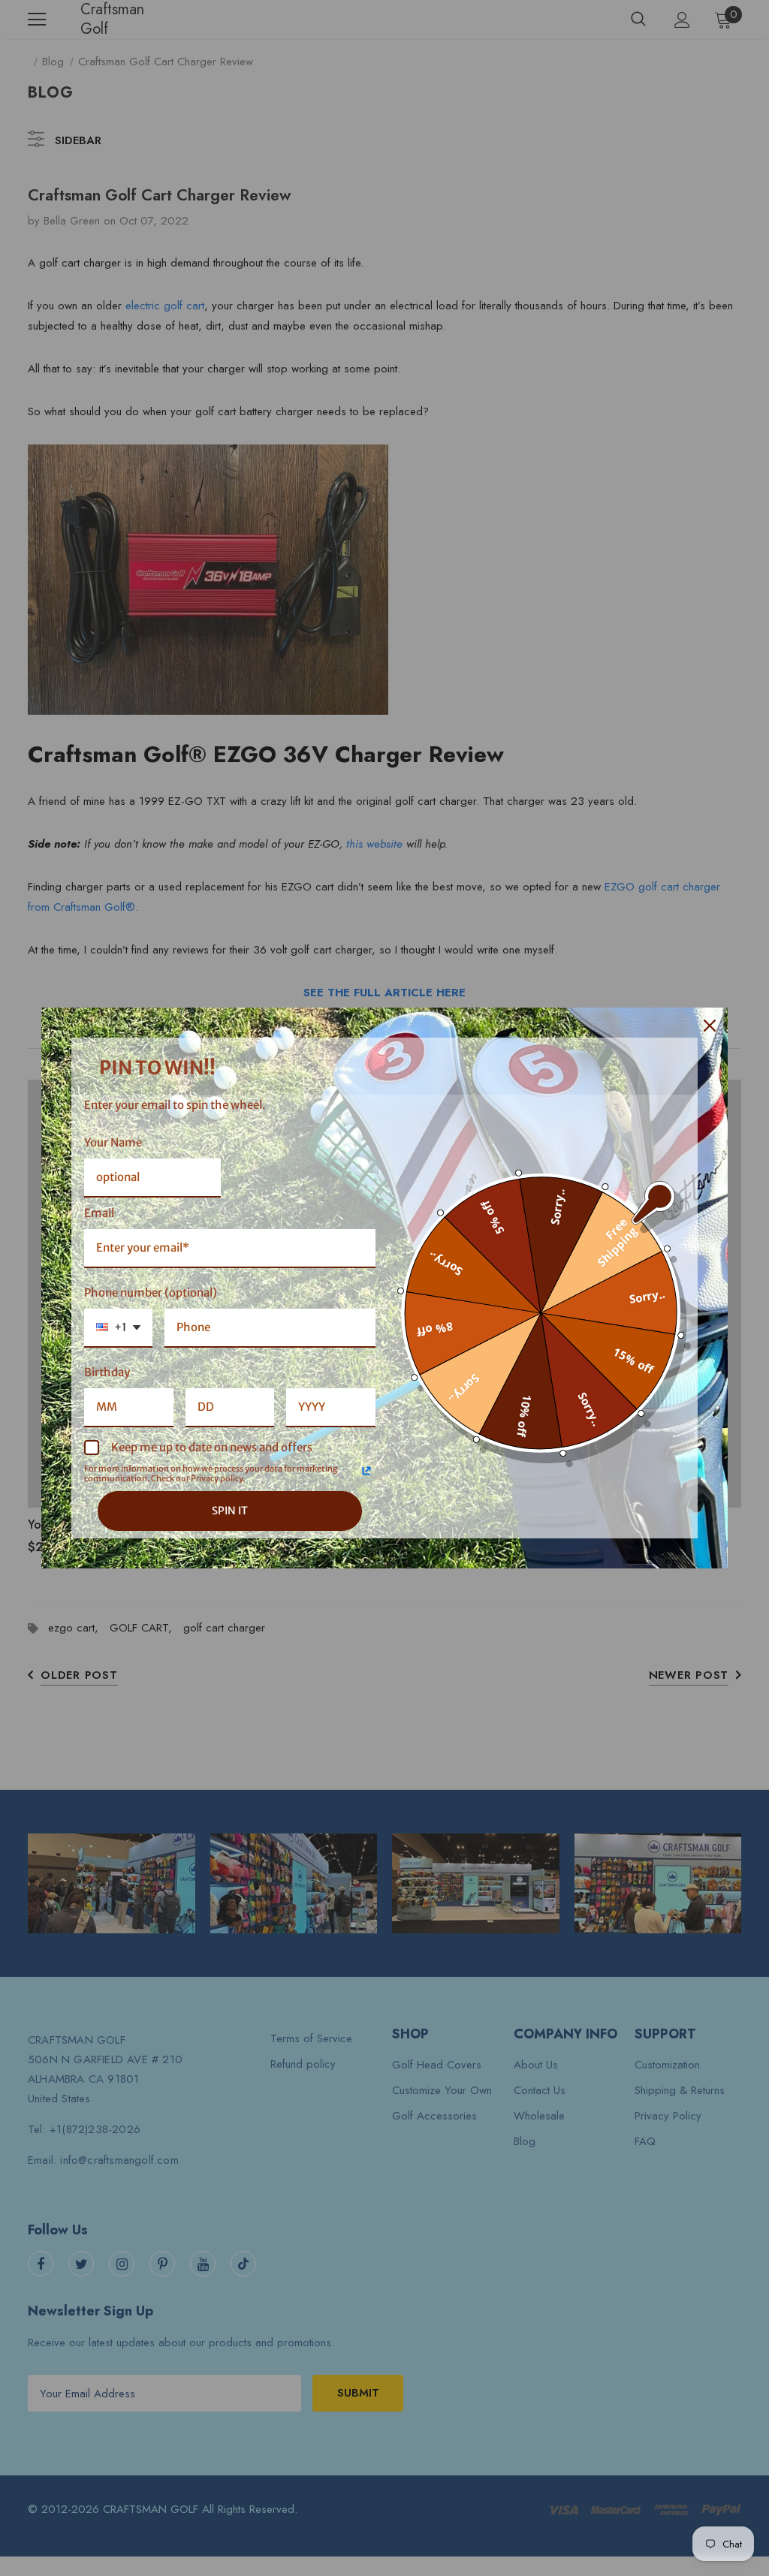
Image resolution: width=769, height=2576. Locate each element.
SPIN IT (230, 1511)
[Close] (710, 1026)
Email (99, 1213)
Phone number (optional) (151, 1293)
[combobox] (118, 1328)
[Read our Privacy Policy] (366, 1471)
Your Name (113, 1142)
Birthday (107, 1372)
